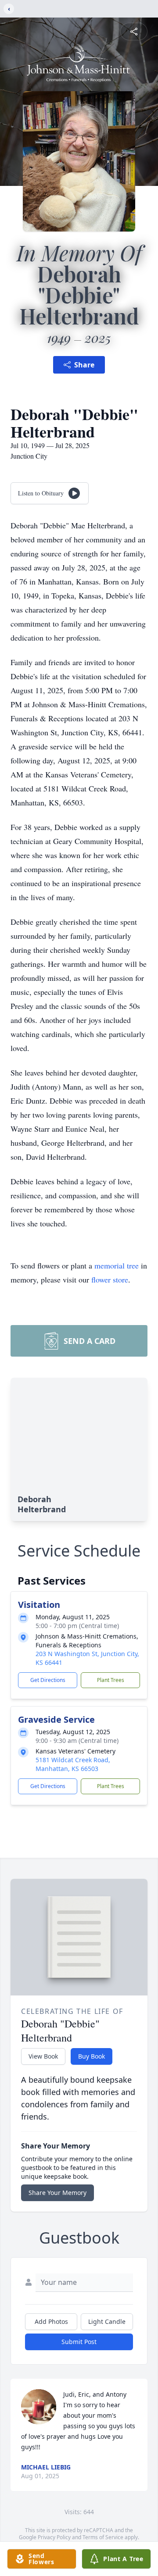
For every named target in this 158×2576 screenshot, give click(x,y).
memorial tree (117, 1265)
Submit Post (79, 2342)
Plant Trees (111, 1680)
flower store (110, 1279)
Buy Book (92, 2056)
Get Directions (48, 1680)
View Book (43, 2056)
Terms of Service (103, 2537)
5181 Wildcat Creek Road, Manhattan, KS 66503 (73, 1764)
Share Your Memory (57, 2193)
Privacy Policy (54, 2537)
